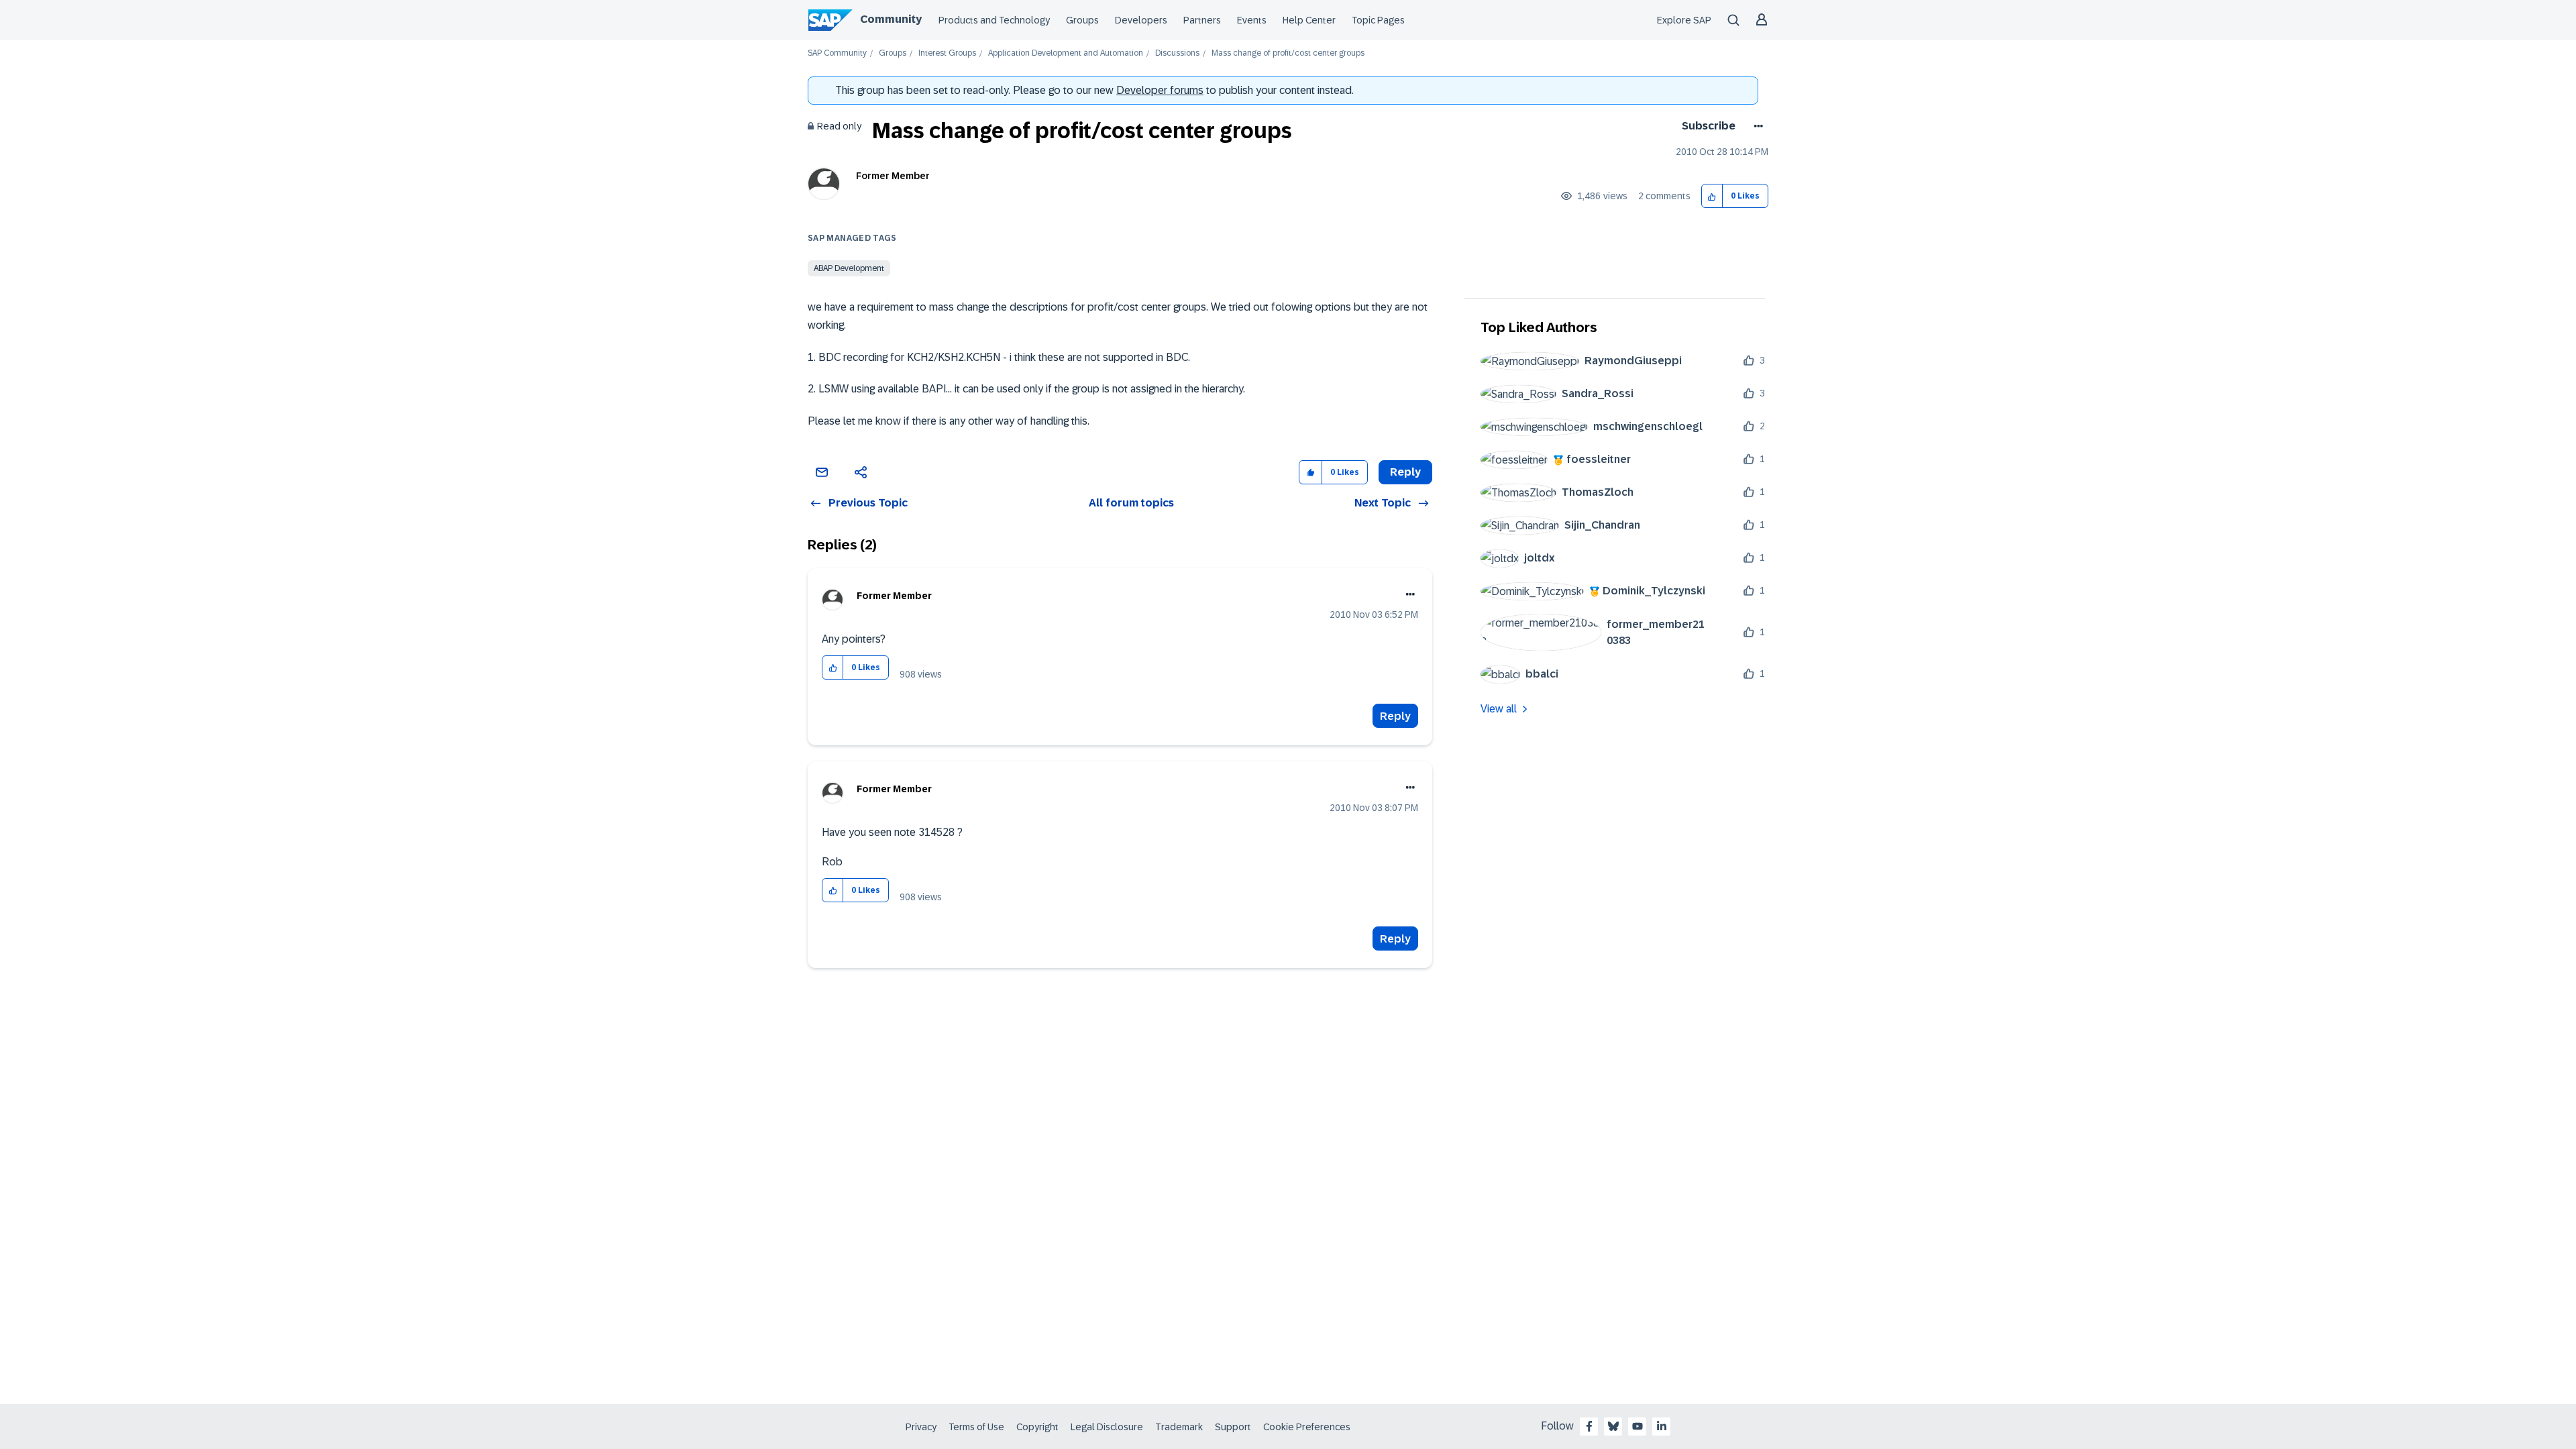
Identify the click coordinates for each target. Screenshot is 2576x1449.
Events (1252, 20)
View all (1499, 709)
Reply (1395, 716)
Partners (1202, 20)
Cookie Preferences (1307, 1427)
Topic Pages (1378, 20)
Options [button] (1756, 126)
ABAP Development (849, 268)
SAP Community (837, 53)
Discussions (1177, 53)
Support (1233, 1427)
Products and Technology (994, 20)
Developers (1141, 20)
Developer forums (1160, 90)
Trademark (1179, 1427)
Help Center (1309, 20)
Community (891, 19)
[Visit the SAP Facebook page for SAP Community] (1589, 1426)
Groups (1082, 20)
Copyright (1037, 1427)
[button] (1712, 196)
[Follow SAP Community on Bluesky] (1613, 1426)
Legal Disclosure (1107, 1427)
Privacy (921, 1427)
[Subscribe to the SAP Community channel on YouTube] (1638, 1426)
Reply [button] (1405, 472)
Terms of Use (976, 1427)
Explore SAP (1684, 20)
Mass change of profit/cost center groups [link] (1288, 53)
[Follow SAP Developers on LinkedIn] (1662, 1426)
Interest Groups (947, 53)
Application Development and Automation (1066, 53)
